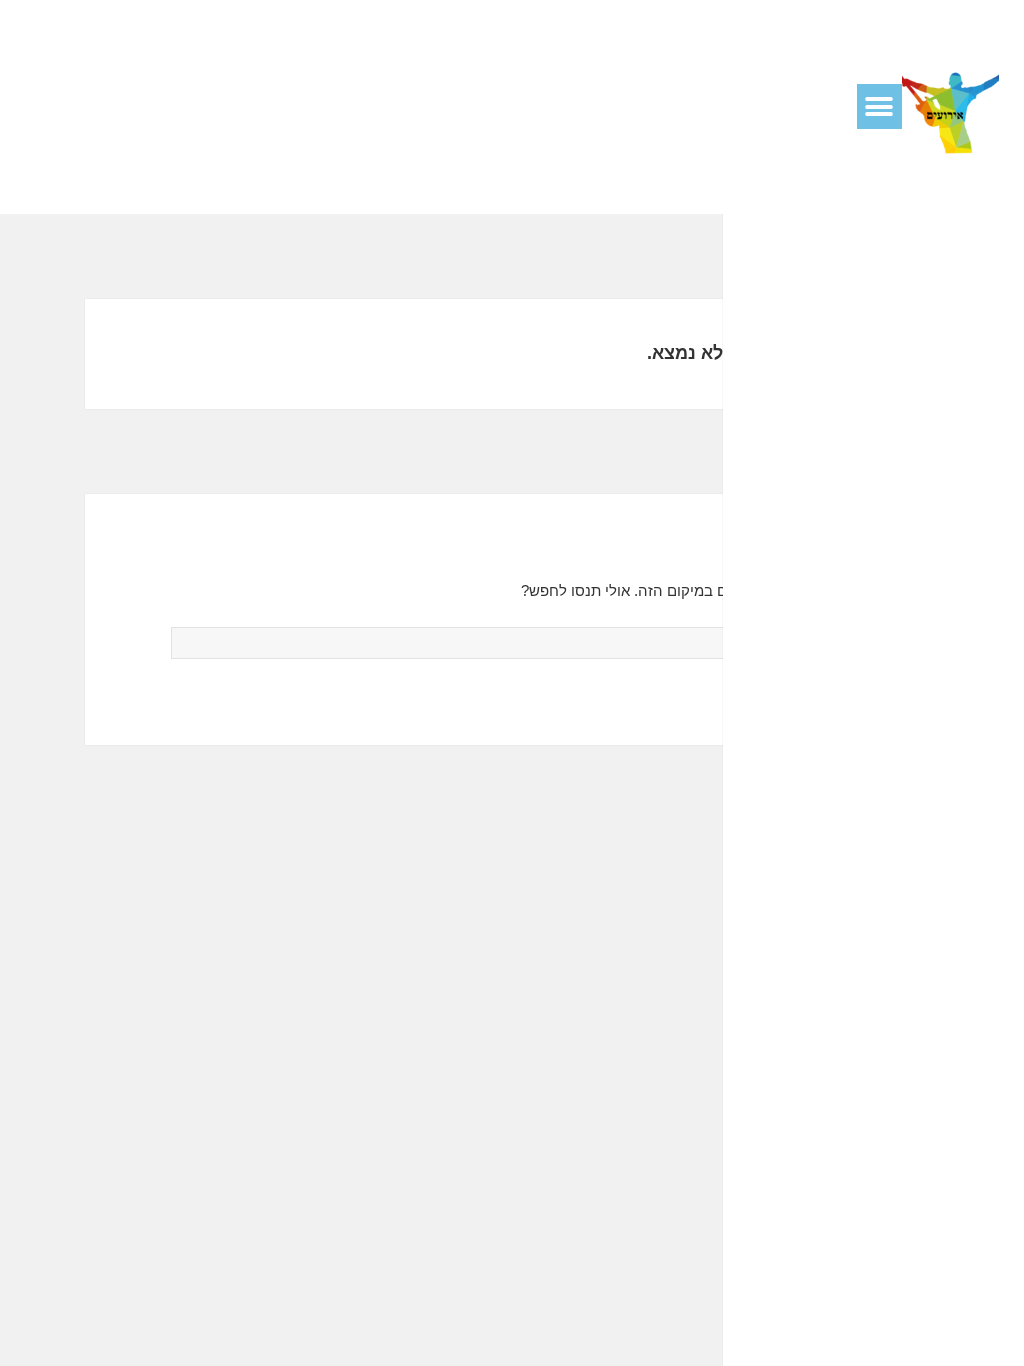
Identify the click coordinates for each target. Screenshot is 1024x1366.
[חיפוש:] (512, 642)
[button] (879, 106)
